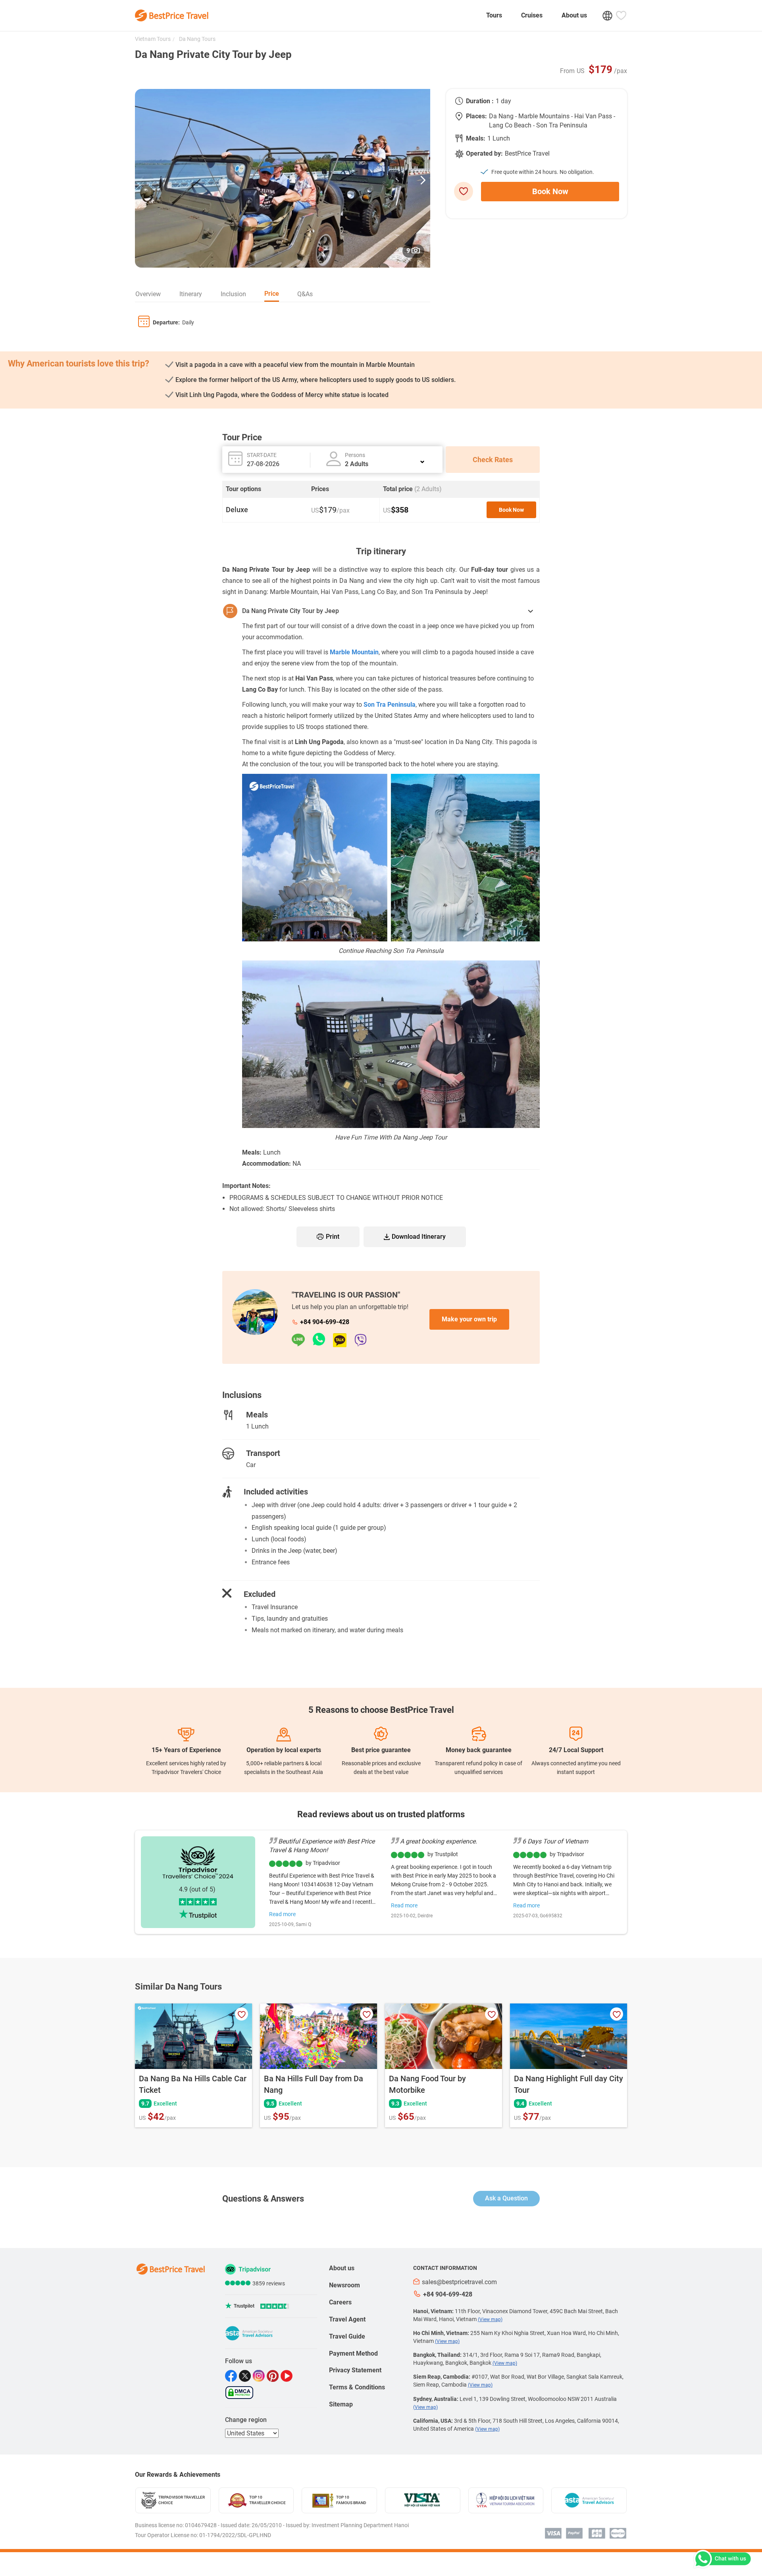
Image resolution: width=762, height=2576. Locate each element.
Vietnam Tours (153, 39)
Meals (257, 1415)
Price (272, 294)
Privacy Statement (355, 2370)
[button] (423, 178)
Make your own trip (469, 1319)
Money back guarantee (479, 1750)
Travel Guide (347, 2336)
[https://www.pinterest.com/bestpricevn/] (274, 2376)
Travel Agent (347, 2319)
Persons (355, 455)
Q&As (305, 294)
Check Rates (493, 460)
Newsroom (344, 2285)
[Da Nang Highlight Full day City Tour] (569, 2036)
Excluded (260, 1594)
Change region (246, 2420)
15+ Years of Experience (186, 1750)
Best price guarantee (381, 1750)
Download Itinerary (419, 1237)
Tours (494, 15)
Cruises (532, 15)
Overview (148, 294)
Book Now (550, 191)
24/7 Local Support (576, 1750)
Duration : (480, 101)
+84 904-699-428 (325, 1322)
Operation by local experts (284, 1750)
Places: (476, 116)
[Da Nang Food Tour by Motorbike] (444, 2036)
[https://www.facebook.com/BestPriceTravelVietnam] (232, 2376)
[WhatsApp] (323, 1340)
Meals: (476, 138)
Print (333, 1237)
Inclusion (233, 294)
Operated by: (484, 153)
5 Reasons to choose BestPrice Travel (381, 1710)
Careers (340, 2302)
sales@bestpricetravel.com (459, 2282)
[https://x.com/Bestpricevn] (246, 2376)
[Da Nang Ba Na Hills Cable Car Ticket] (193, 2036)
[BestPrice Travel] (172, 15)
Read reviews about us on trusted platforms (381, 1814)
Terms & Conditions (357, 2387)
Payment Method (353, 2353)
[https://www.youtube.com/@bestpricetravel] (288, 2376)
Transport (263, 1453)
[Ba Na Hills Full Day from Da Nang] (318, 2036)
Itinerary (191, 294)
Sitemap (341, 2404)
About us (574, 15)
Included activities (276, 1492)
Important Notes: (246, 1186)
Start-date (262, 455)
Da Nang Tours (197, 39)
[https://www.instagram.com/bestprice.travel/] (260, 2376)
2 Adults (357, 464)
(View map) (490, 2320)
